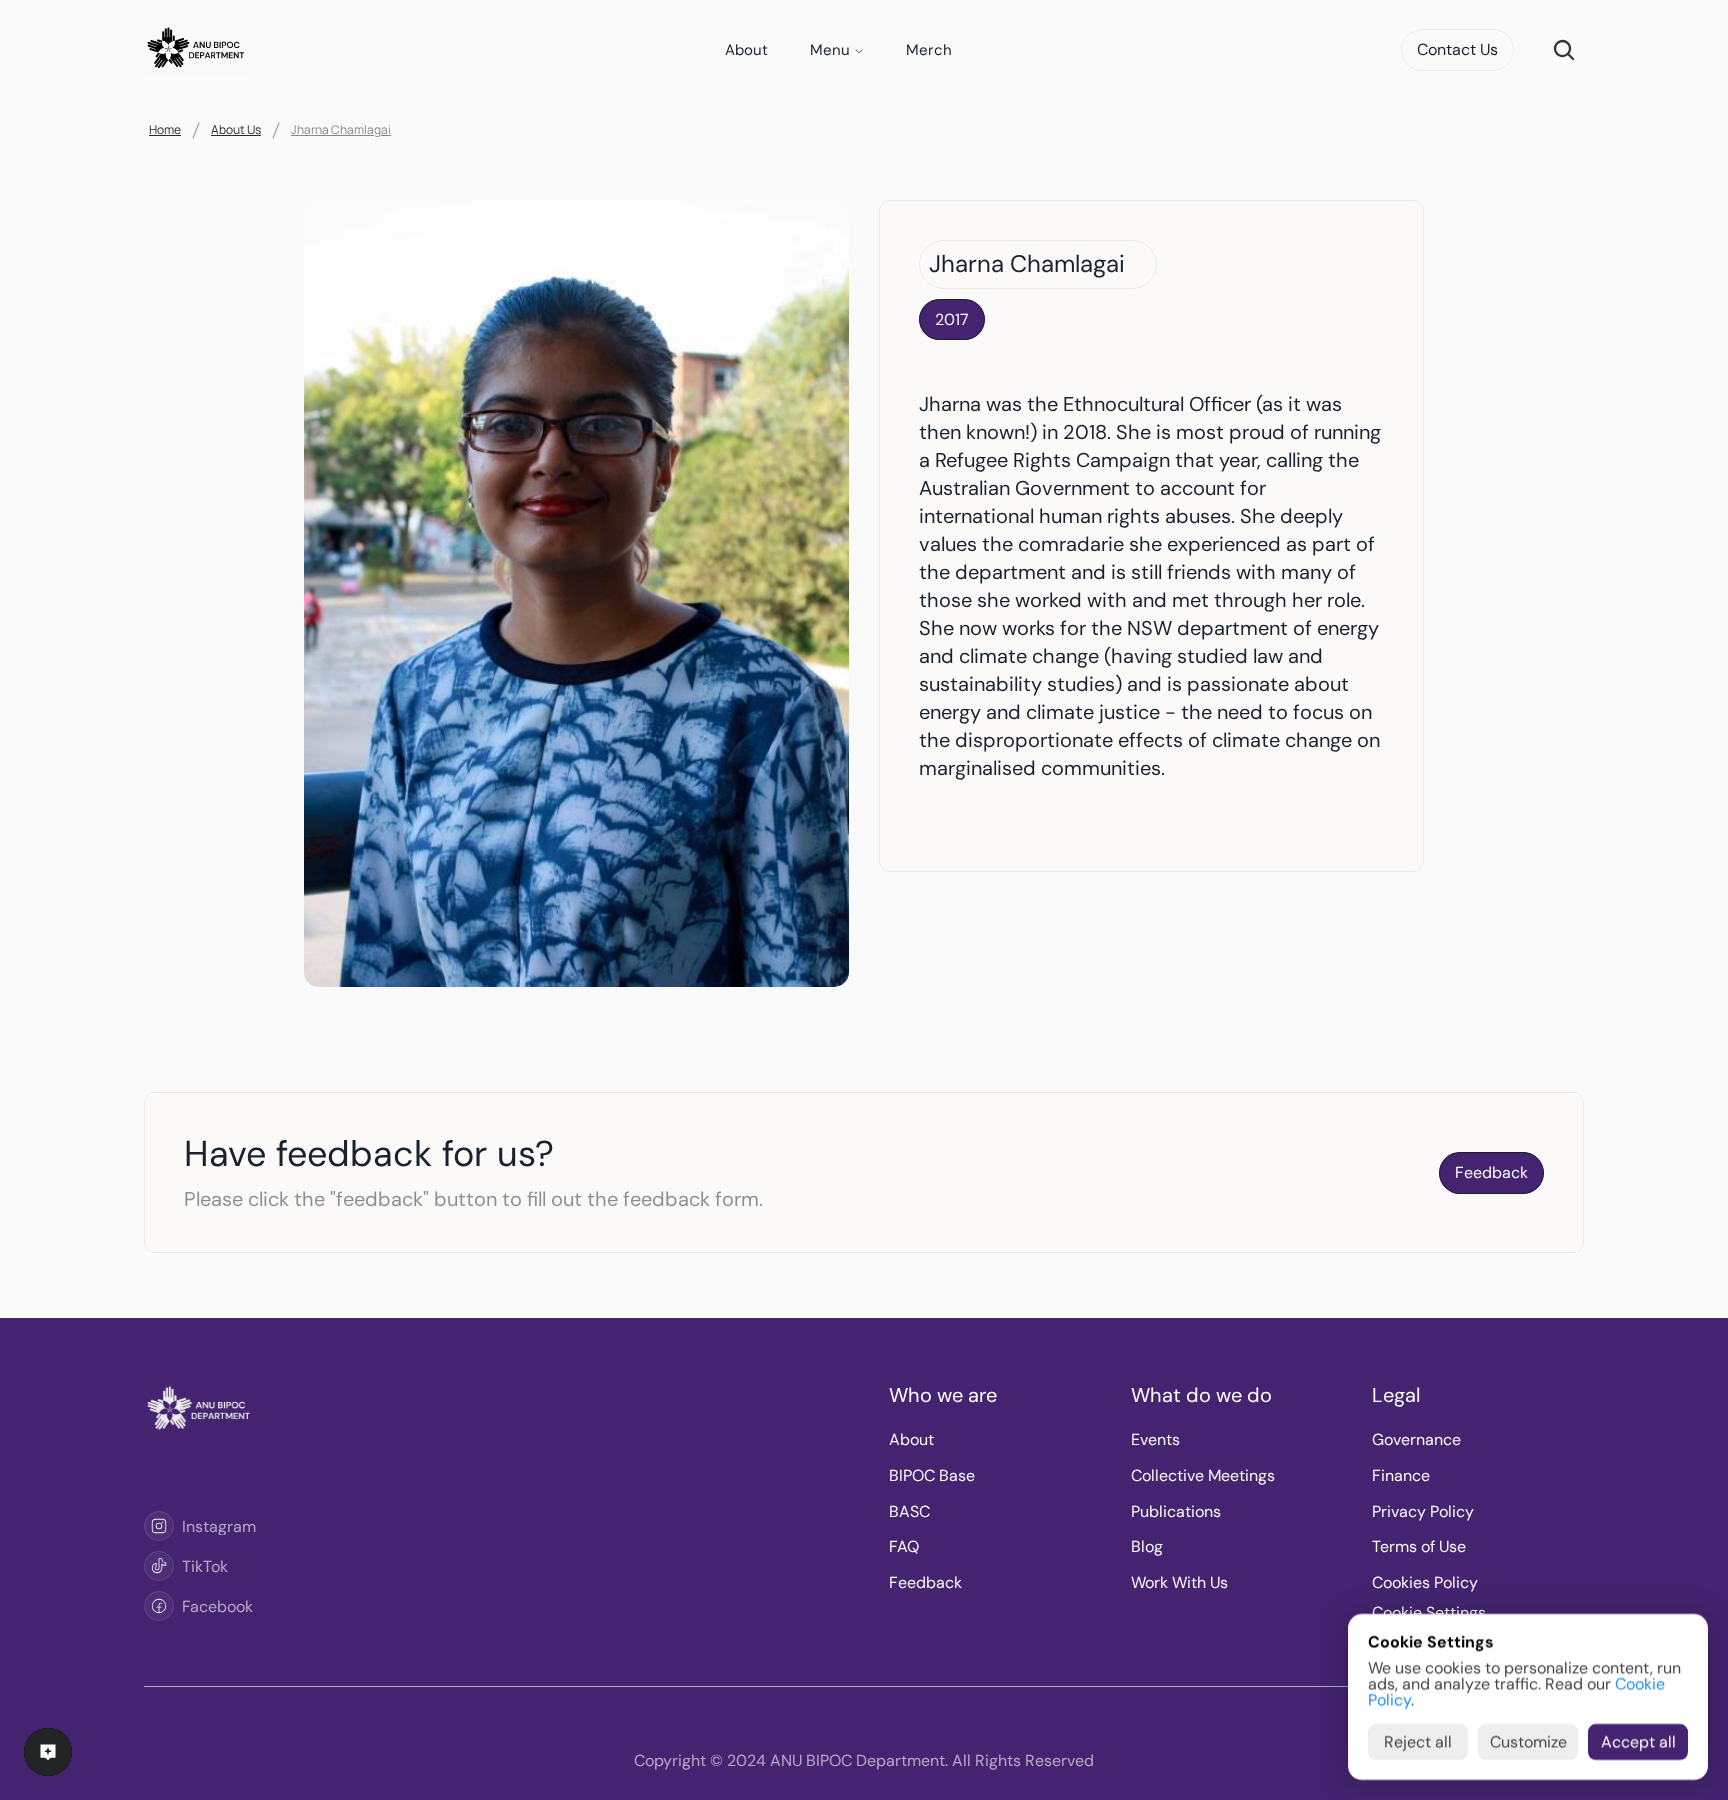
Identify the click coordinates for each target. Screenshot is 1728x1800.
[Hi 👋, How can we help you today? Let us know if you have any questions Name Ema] (48, 1752)
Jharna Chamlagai (341, 129)
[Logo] (159, 1526)
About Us (236, 129)
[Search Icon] (1564, 50)
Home (165, 129)
